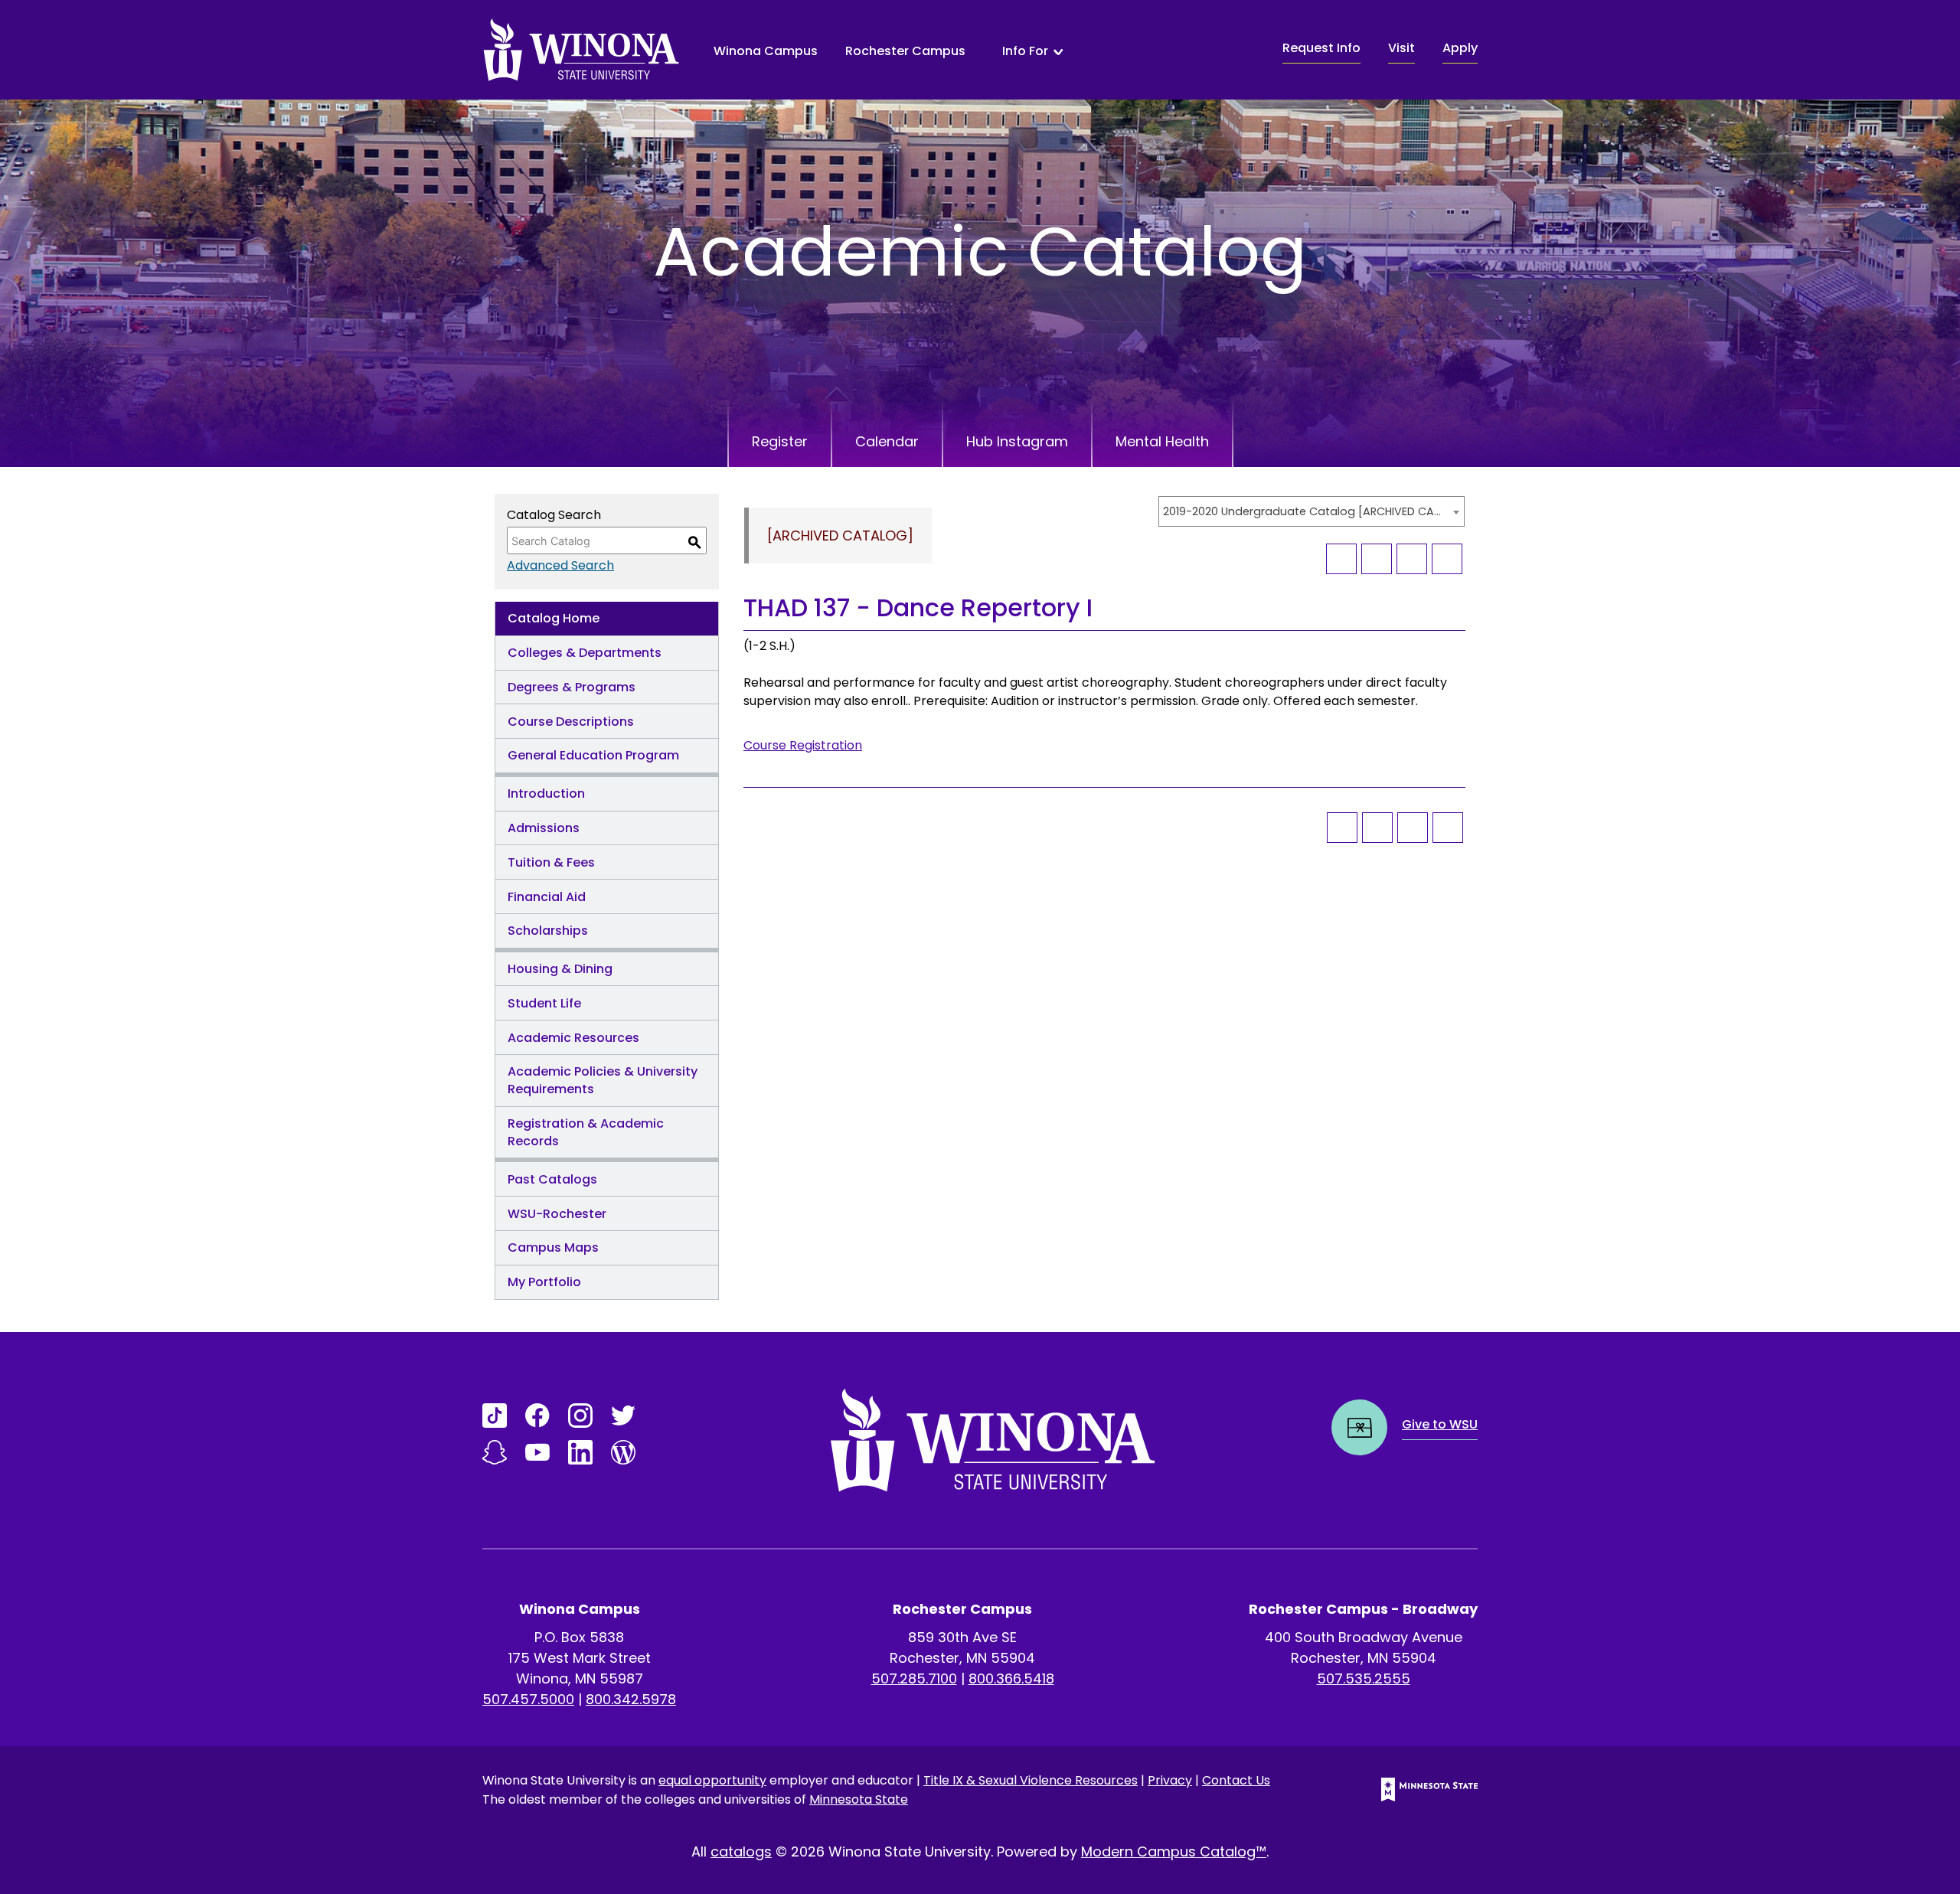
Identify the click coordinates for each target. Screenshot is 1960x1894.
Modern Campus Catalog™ (1174, 1852)
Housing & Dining (560, 969)
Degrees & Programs (572, 687)
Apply (1460, 48)
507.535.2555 (1364, 1678)
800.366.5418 (1011, 1678)
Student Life (544, 1003)
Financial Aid (547, 897)
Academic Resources (573, 1038)
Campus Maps (553, 1247)
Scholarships (548, 931)
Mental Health (1162, 441)
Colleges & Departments (585, 653)
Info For (1025, 51)
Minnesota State (859, 1799)
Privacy (1170, 1780)
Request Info (1321, 48)
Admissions (544, 828)
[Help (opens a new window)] (1447, 559)
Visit (1401, 48)
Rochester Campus (905, 51)
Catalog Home (554, 618)
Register (780, 441)
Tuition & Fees (551, 862)
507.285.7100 (914, 1678)
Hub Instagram (1017, 441)
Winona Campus (766, 51)
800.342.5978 (631, 1699)
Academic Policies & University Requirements (603, 1080)
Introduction (546, 794)
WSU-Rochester (557, 1214)
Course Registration (803, 745)
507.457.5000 (528, 1699)
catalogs (741, 1852)
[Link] (495, 1416)
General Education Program (593, 755)
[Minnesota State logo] (1417, 1790)
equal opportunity (712, 1780)
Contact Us (1236, 1780)
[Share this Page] (1377, 559)
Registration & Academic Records (586, 1132)
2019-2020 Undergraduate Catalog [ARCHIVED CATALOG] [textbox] (1304, 511)
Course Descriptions (571, 722)
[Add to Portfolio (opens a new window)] (1341, 559)
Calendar (887, 441)
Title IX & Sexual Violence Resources (1031, 1780)
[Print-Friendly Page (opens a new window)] (1412, 559)
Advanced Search (560, 565)
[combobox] (1312, 511)
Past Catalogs (552, 1179)
